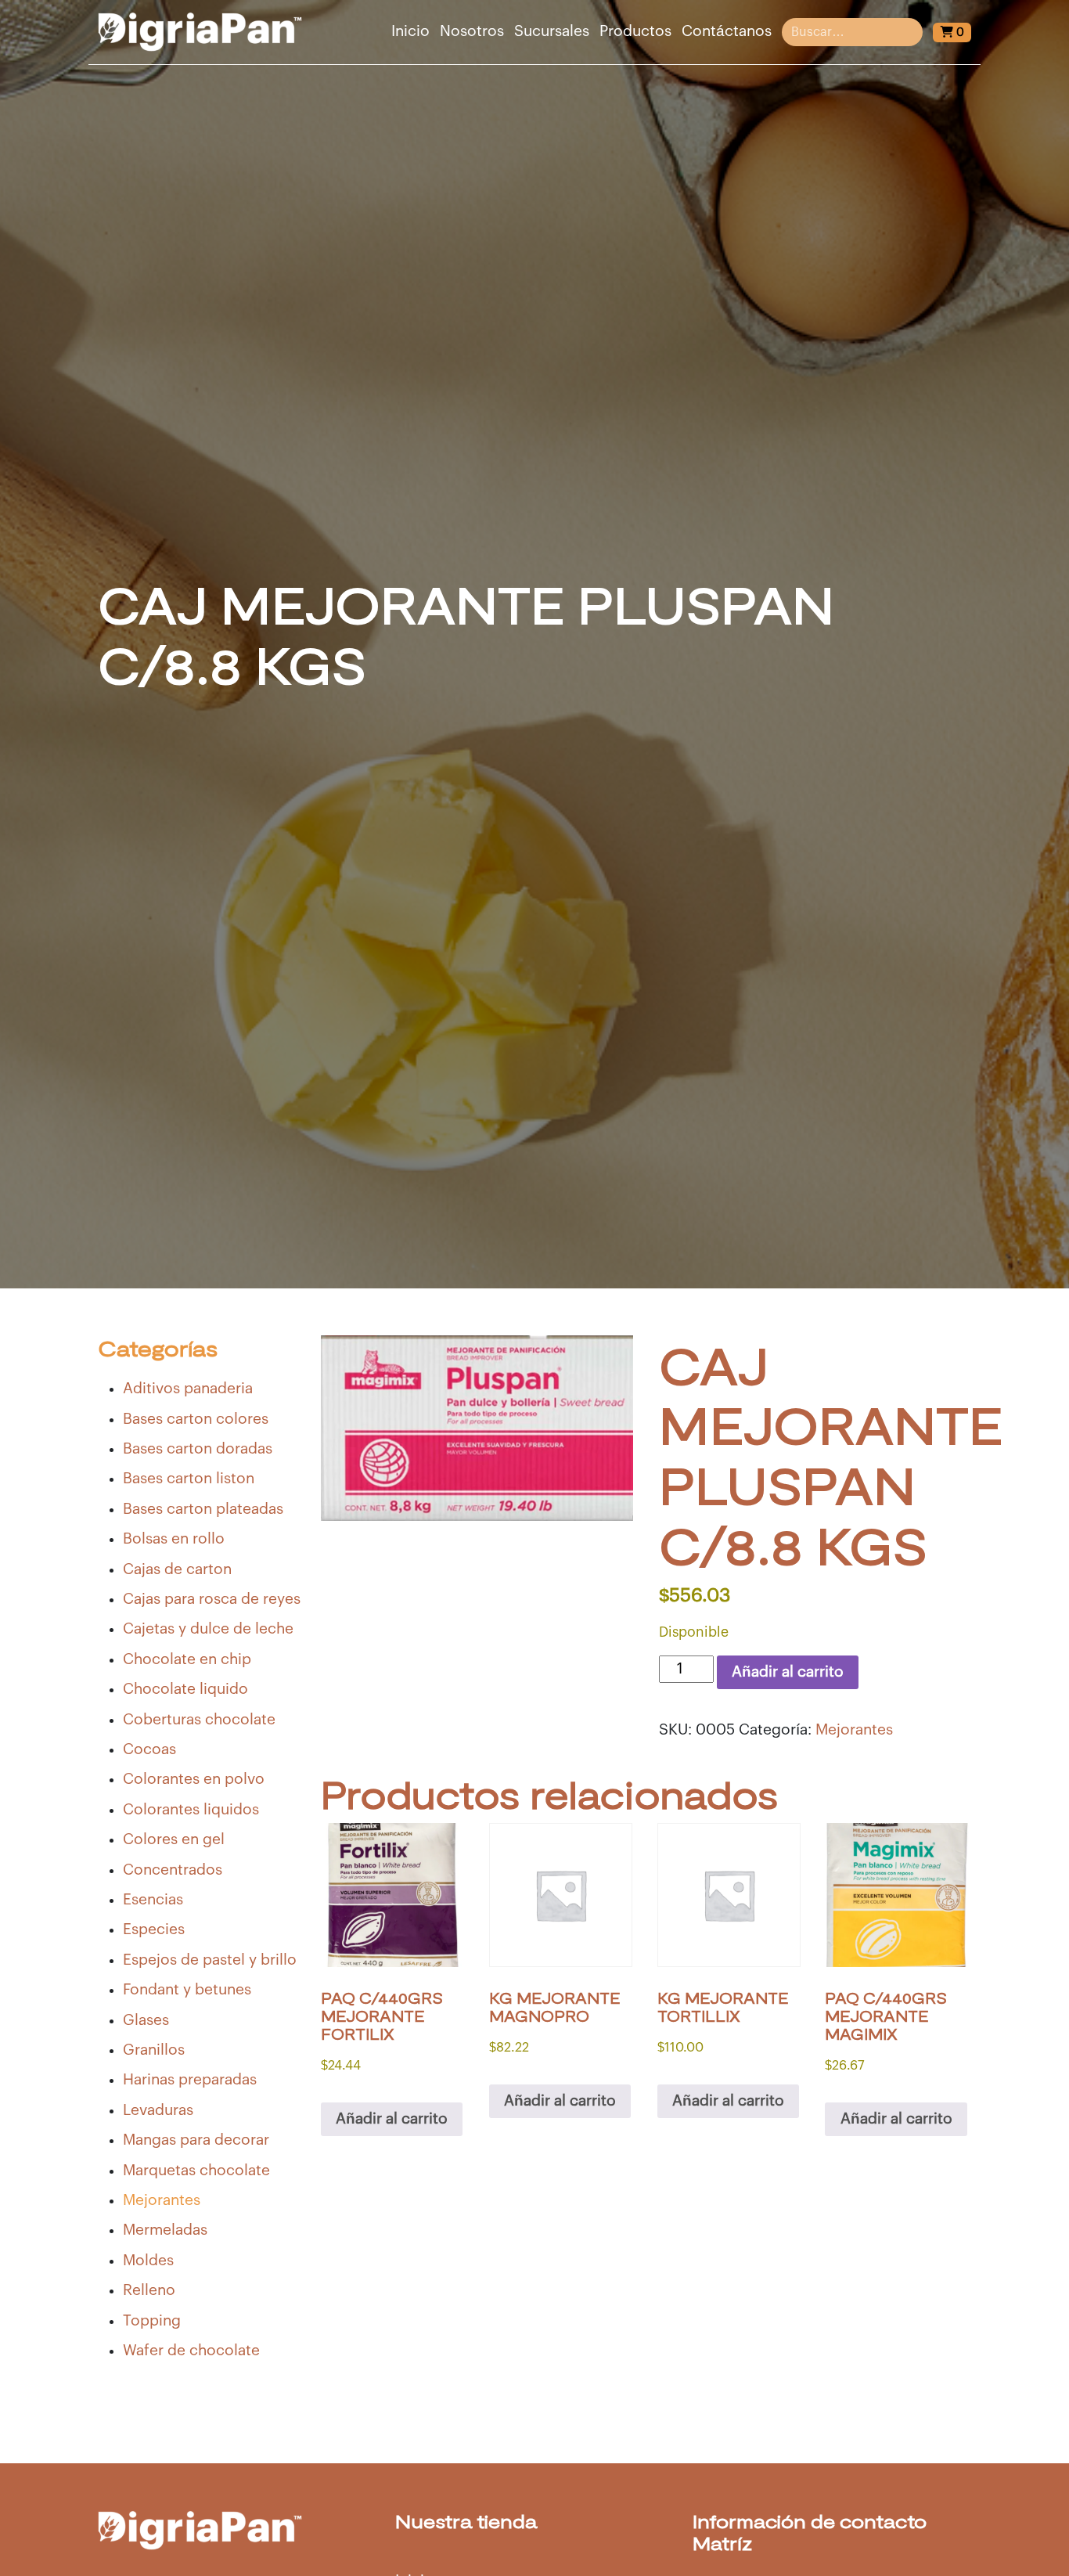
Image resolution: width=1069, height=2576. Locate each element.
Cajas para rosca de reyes (212, 1599)
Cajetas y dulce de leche (208, 1629)
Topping (152, 2321)
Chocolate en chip (187, 1659)
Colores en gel (174, 1839)
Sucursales (552, 31)
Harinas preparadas (190, 2080)
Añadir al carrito (788, 1672)
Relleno (149, 2290)
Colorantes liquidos (191, 1810)
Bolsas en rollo (174, 1539)
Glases (146, 2020)
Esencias (153, 1900)
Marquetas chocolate (196, 2171)
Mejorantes (162, 2200)
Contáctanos (727, 31)
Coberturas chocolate (199, 1720)
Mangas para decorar (196, 2140)
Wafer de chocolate (191, 2351)
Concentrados (173, 1870)
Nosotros (472, 31)
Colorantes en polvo (194, 1779)
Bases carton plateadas (203, 1509)
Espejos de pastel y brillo (210, 1960)
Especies (154, 1929)
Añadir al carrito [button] (392, 2119)
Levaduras (158, 2110)
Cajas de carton (177, 1569)
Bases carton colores (196, 1419)
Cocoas (149, 1749)
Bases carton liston (189, 1479)
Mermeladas (165, 2230)
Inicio (410, 31)
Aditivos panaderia (188, 1389)
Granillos (154, 2050)
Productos (635, 31)
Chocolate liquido (185, 1689)
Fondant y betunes (187, 1990)
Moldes (148, 2261)
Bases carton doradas (198, 1449)
